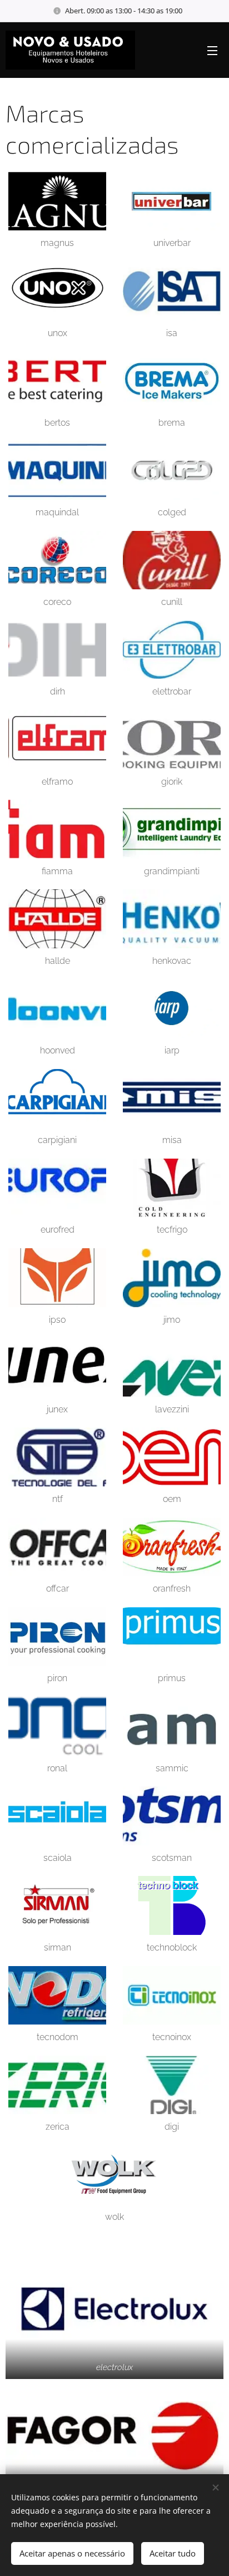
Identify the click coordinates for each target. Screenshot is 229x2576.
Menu (212, 50)
